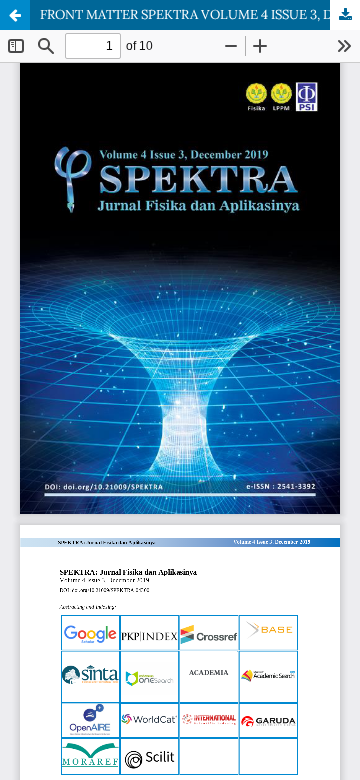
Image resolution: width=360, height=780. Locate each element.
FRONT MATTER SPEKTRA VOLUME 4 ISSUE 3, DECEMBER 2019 (200, 14)
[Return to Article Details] (15, 15)
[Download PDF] (345, 15)
